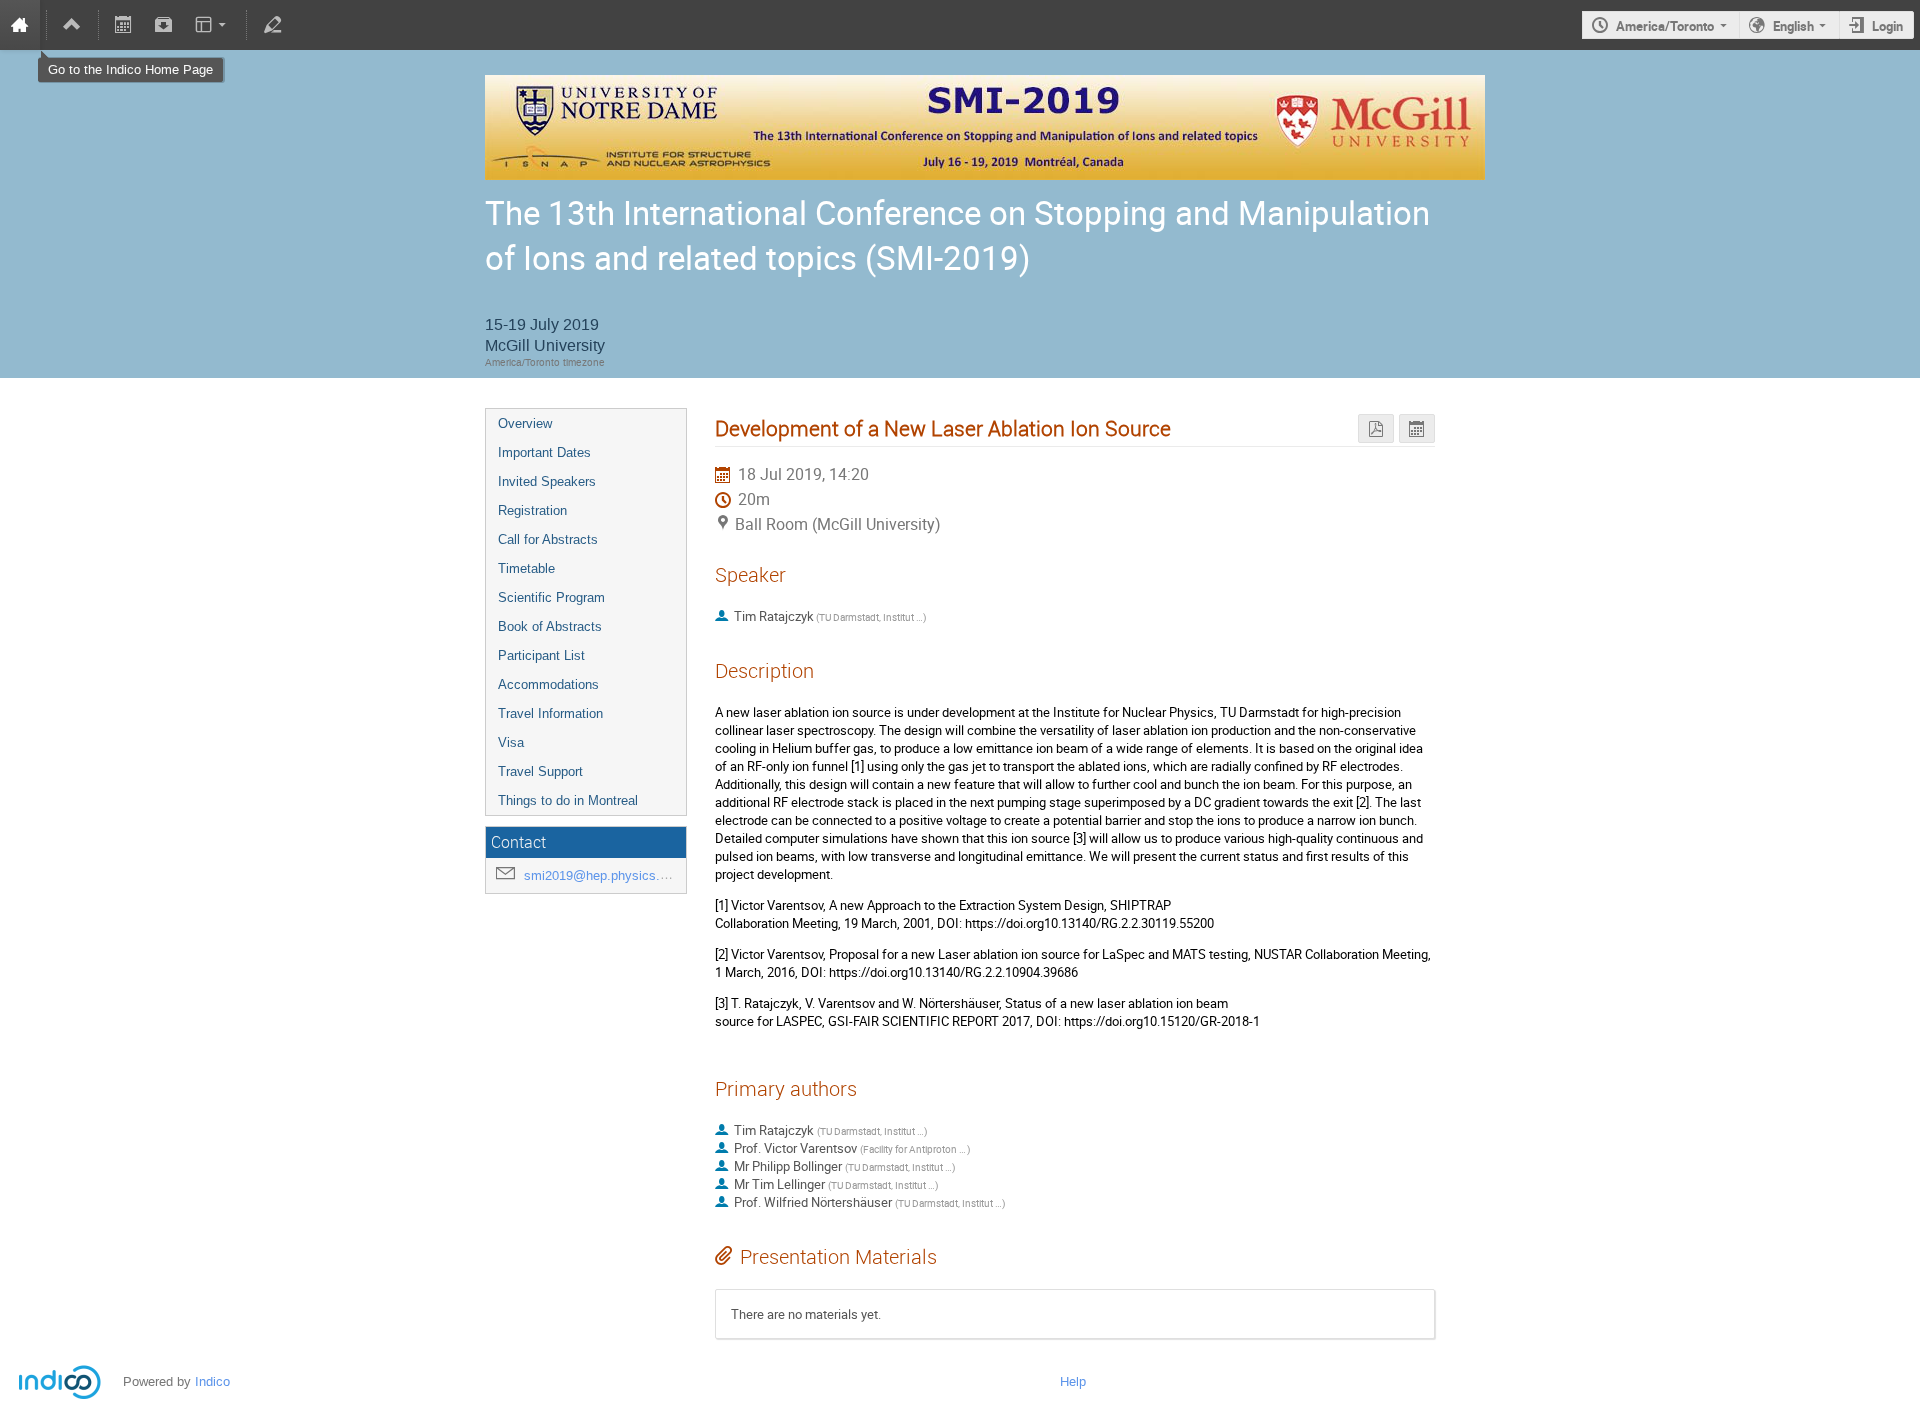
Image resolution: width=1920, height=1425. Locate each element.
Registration (532, 510)
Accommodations (548, 684)
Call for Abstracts (548, 539)
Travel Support (540, 771)
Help (1073, 1381)
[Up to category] (72, 25)
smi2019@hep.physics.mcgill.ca (618, 875)
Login (1887, 26)
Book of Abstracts (550, 626)
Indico (212, 1381)
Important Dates (544, 452)
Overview (525, 423)
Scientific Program (551, 597)
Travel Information (550, 713)
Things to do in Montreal (568, 800)
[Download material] (164, 25)
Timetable (526, 568)
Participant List (541, 655)
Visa (511, 742)
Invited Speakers (547, 481)
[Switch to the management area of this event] (272, 25)
